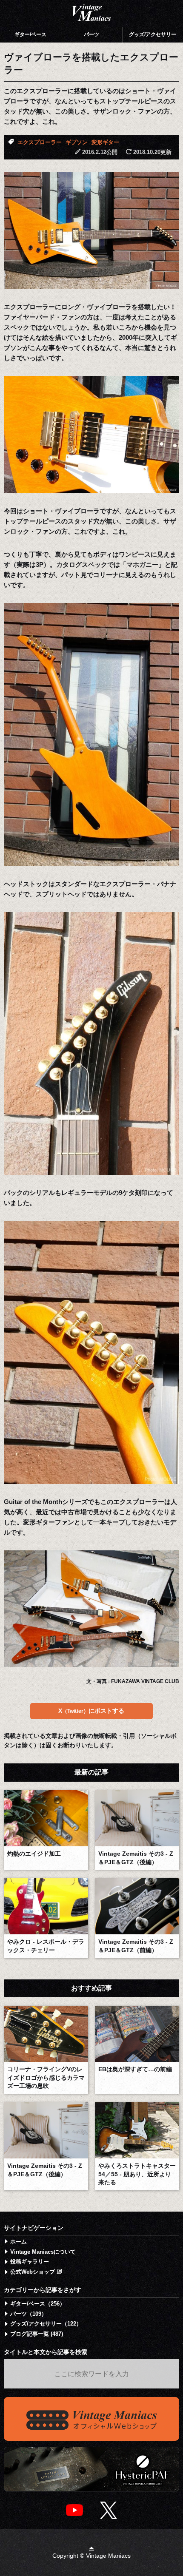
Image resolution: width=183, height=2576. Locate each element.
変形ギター (105, 142)
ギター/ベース (30, 34)
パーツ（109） (29, 2314)
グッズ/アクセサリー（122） (46, 2324)
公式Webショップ (33, 2272)
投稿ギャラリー (30, 2262)
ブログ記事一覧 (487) (37, 2334)
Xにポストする (91, 1711)
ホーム (19, 2242)
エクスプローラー (40, 142)
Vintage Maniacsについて (43, 2252)
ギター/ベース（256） (38, 2304)
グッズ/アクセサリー (153, 34)
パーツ (91, 34)
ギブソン (77, 142)
